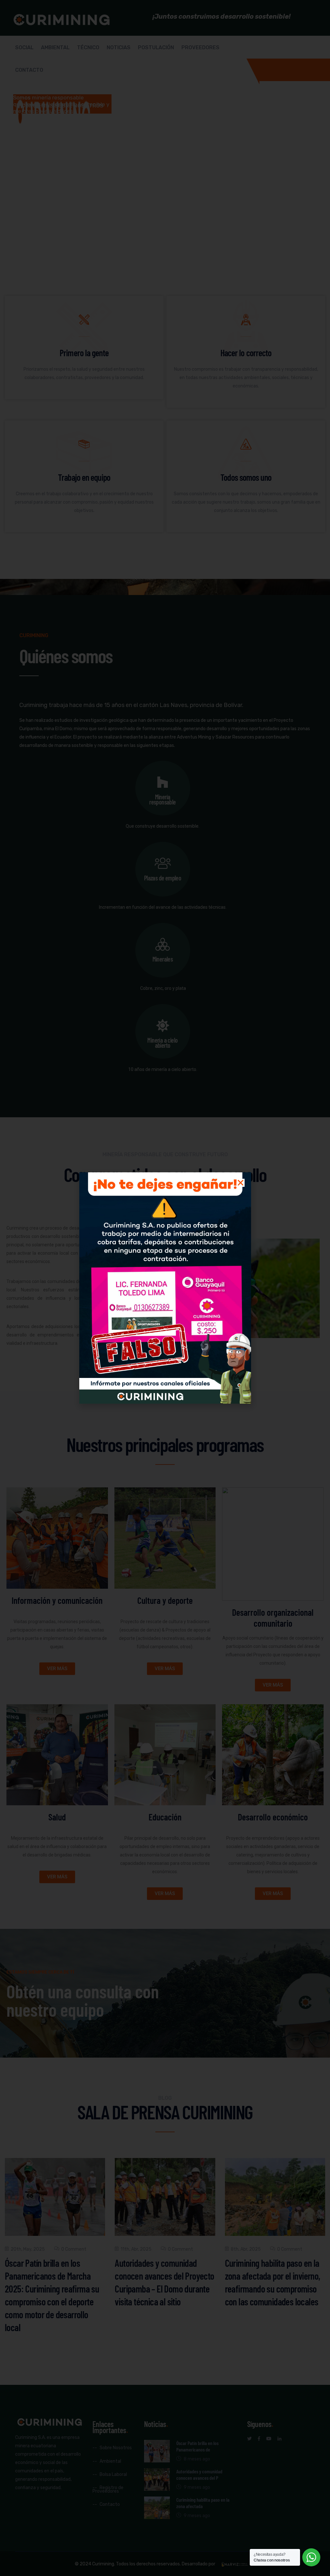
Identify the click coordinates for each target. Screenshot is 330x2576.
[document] (165, 1288)
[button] (241, 1183)
